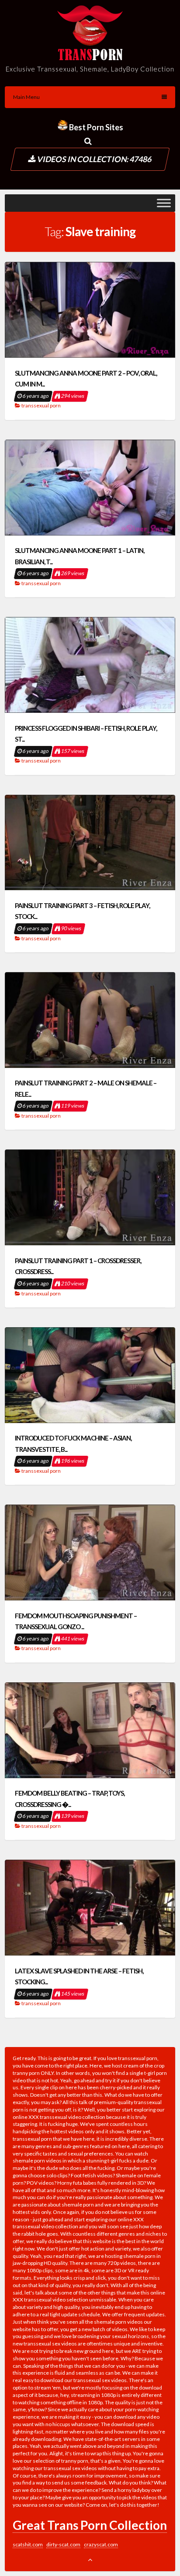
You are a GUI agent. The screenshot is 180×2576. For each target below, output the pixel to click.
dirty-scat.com (63, 2544)
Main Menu (26, 97)
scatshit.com (28, 2544)
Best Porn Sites (95, 127)
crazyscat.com (101, 2544)
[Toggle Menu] (164, 203)
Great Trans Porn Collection (90, 2525)
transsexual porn (41, 405)
